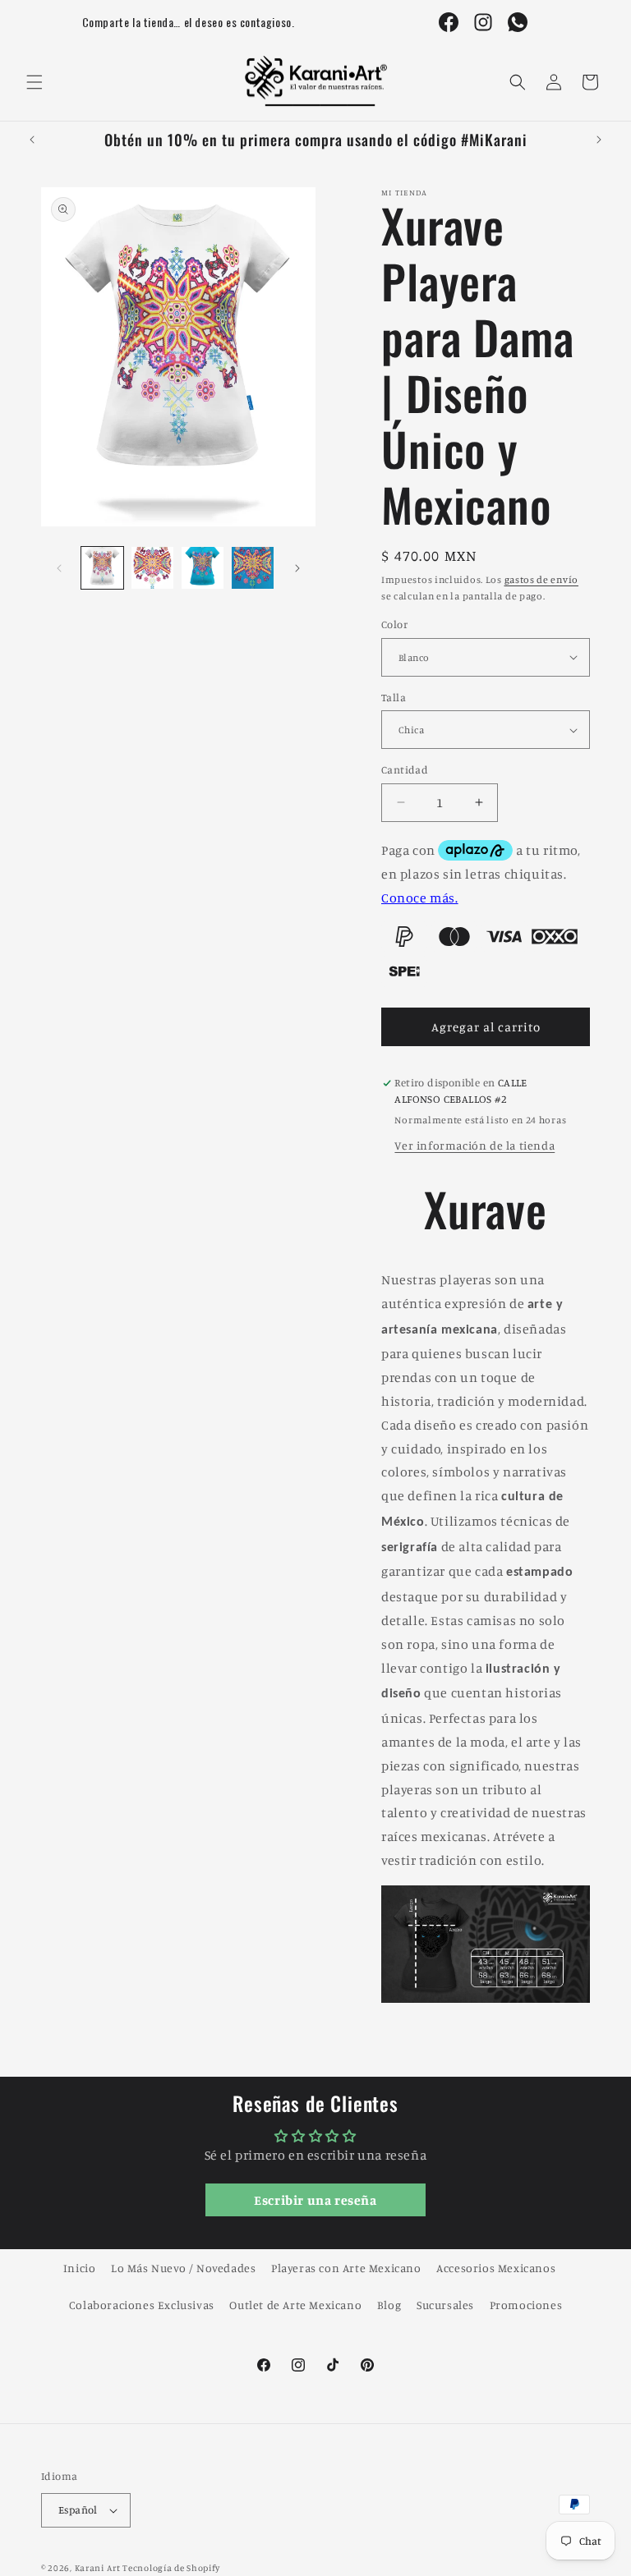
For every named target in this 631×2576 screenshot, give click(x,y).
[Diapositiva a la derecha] (297, 568)
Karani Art (98, 2568)
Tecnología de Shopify (171, 2568)
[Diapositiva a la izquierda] (59, 568)
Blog (389, 2305)
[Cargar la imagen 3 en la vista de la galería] (203, 568)
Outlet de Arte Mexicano (295, 2305)
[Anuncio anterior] (32, 140)
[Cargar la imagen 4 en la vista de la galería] (253, 568)
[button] (35, 82)
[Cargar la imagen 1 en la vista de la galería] (102, 568)
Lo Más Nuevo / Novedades (183, 2268)
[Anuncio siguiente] (599, 140)
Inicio (80, 2268)
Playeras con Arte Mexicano (346, 2268)
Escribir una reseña (315, 2200)
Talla (394, 697)
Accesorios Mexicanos (496, 2268)
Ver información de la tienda (474, 1145)
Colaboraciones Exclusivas (142, 2305)
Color (394, 624)
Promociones (526, 2305)
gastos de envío (542, 579)
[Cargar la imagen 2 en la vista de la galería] (152, 568)
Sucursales (445, 2305)
